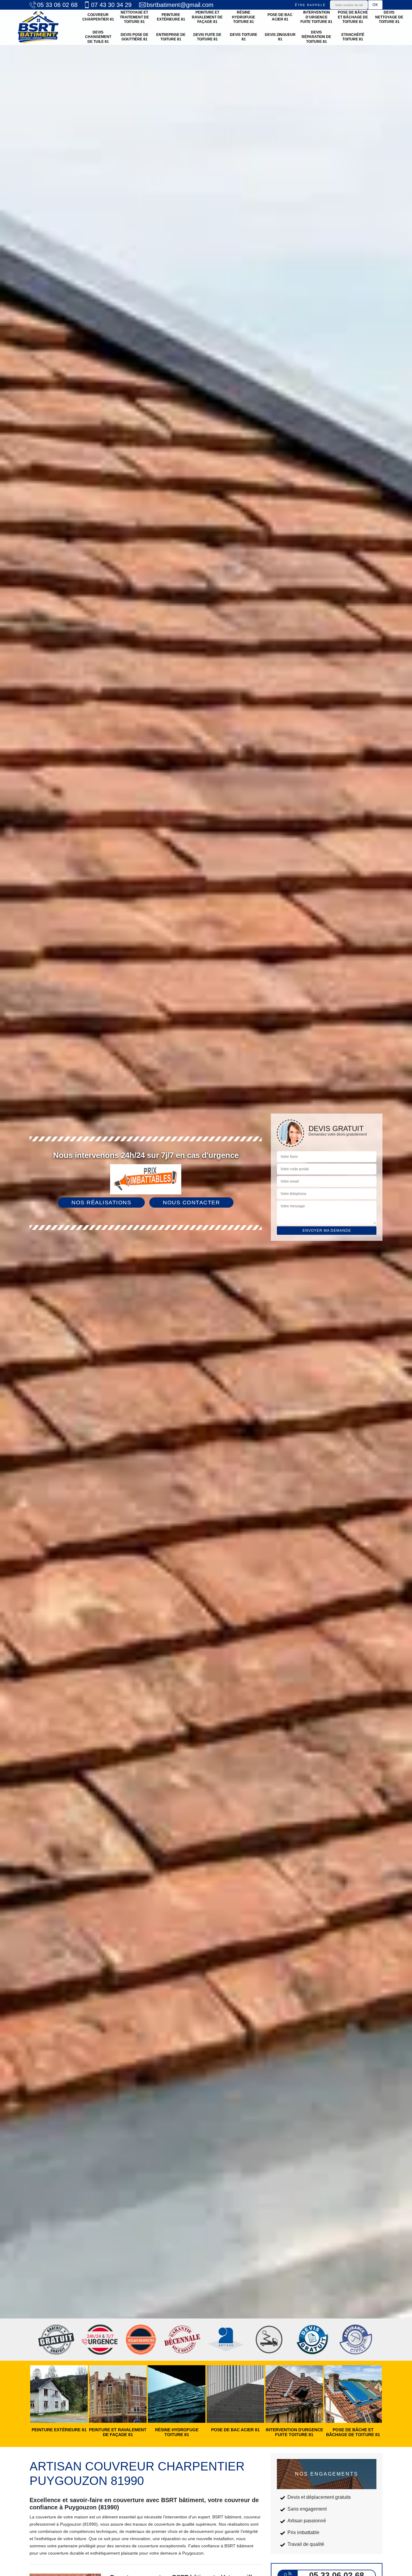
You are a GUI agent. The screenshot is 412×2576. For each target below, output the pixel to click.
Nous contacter (191, 1203)
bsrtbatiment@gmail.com (180, 5)
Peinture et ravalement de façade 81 (207, 17)
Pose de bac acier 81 (280, 17)
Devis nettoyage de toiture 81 (389, 17)
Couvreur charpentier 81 (98, 17)
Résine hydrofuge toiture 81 (244, 17)
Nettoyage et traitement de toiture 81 (134, 17)
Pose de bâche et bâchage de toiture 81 (353, 17)
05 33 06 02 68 (57, 5)
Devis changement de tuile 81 (98, 37)
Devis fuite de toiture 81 (207, 37)
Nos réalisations (101, 1203)
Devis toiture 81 (244, 37)
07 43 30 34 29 (111, 5)
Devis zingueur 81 (280, 37)
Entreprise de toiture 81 (171, 37)
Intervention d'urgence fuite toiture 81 (316, 17)
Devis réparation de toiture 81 (316, 37)
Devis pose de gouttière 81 (135, 37)
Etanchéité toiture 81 (353, 37)
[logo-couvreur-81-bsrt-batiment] (38, 27)
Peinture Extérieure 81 (171, 17)
